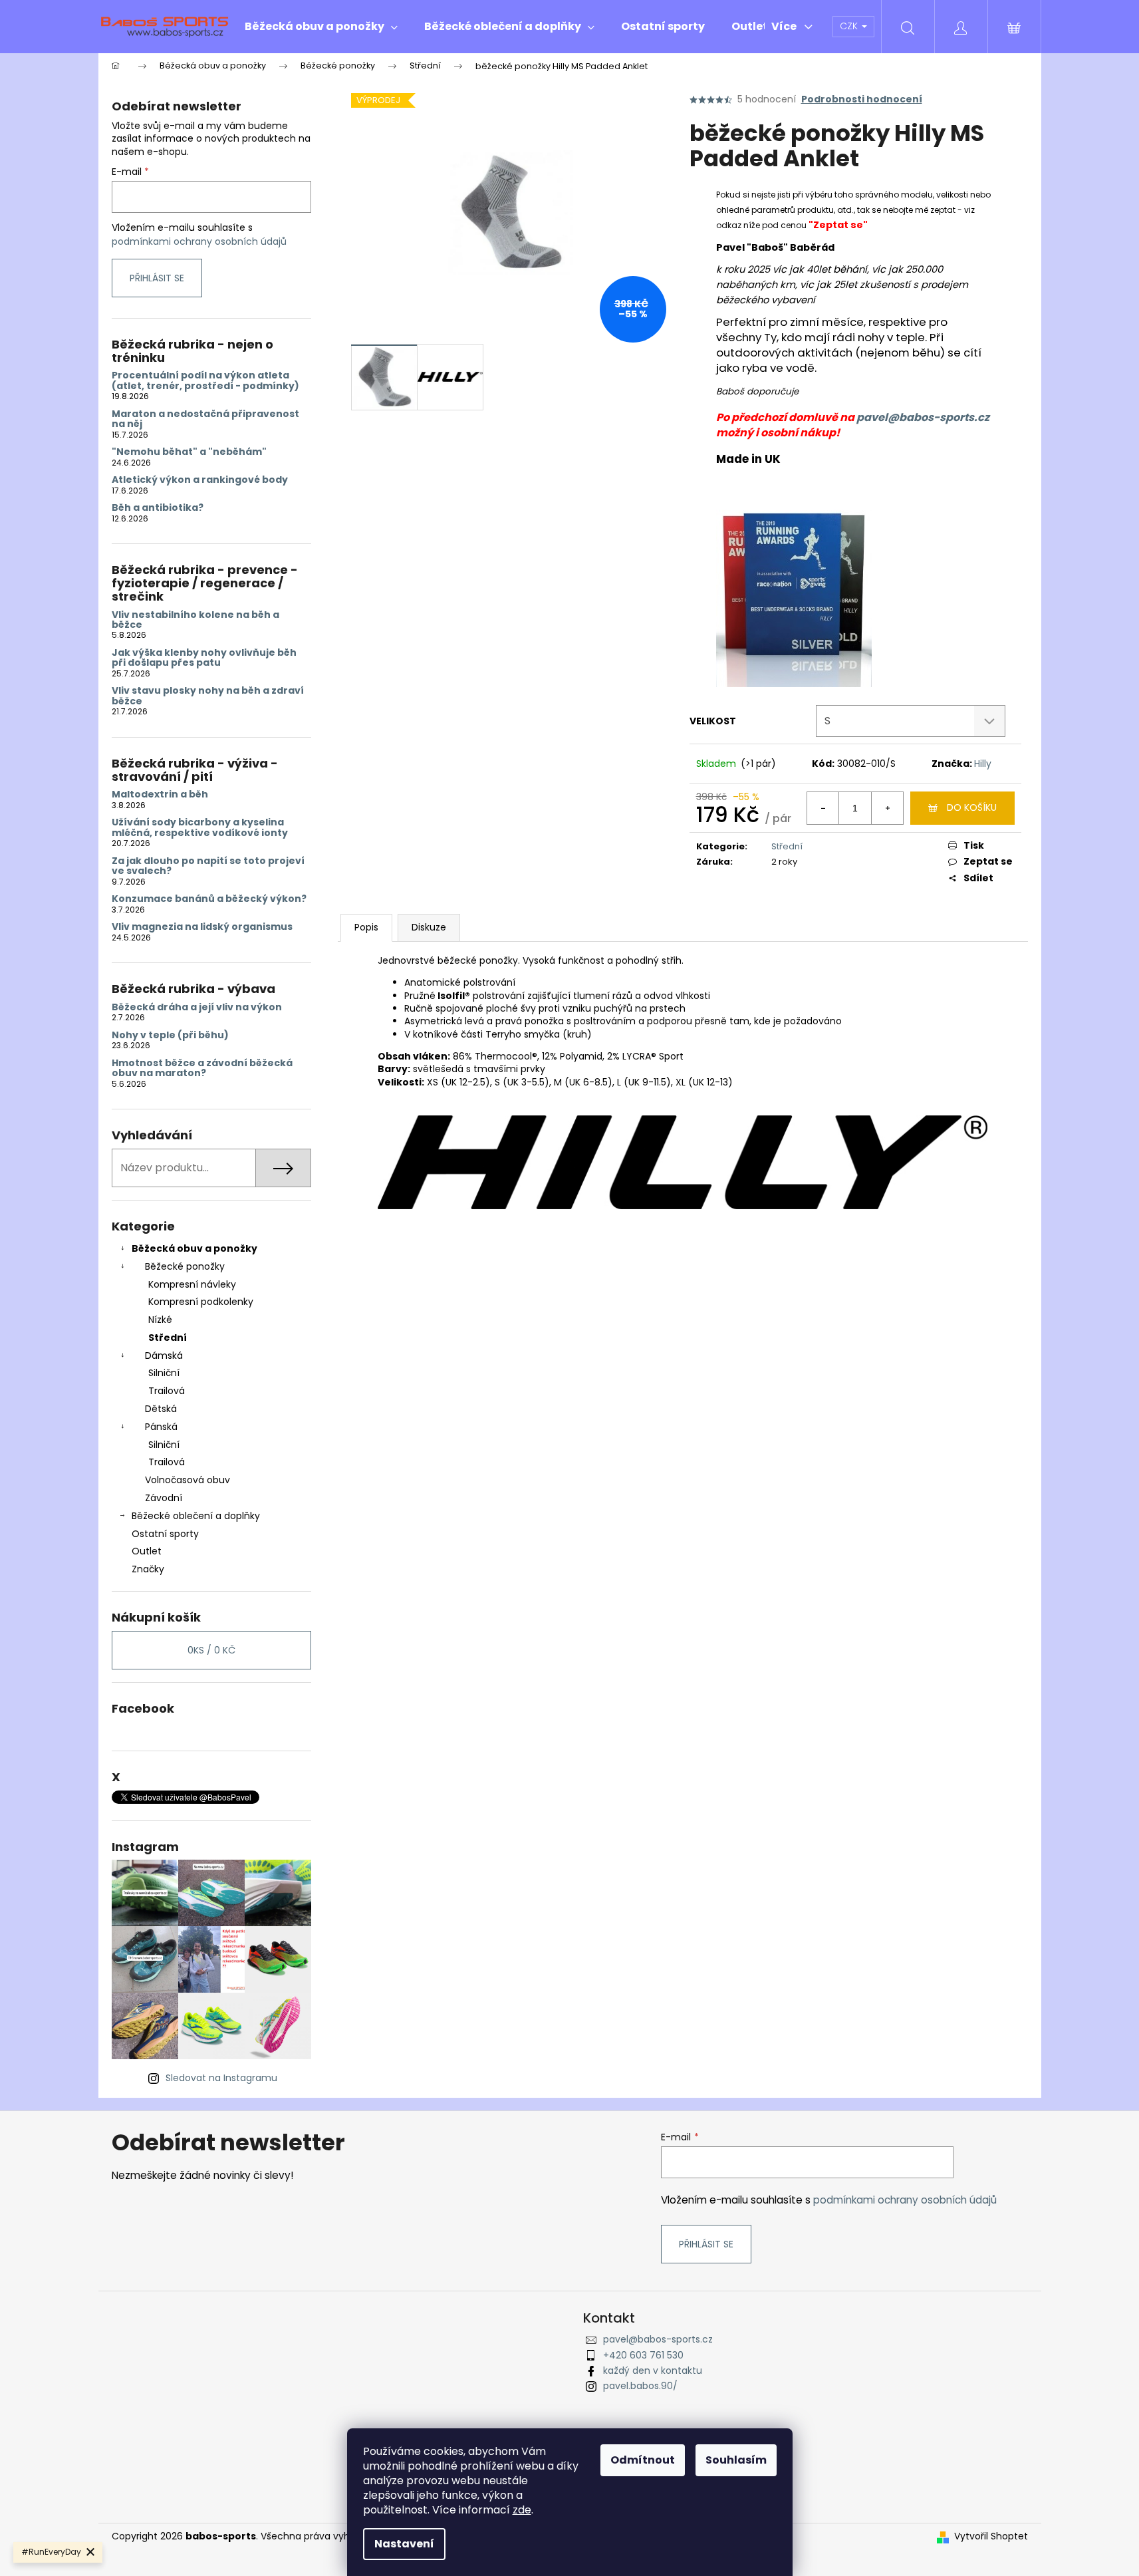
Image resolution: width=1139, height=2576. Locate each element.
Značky (148, 1569)
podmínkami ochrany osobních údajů (199, 241)
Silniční (164, 1373)
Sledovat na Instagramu (221, 2078)
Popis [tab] (366, 927)
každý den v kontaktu (653, 2370)
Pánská (161, 1427)
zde (522, 2510)
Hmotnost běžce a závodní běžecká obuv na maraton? (202, 1069)
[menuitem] (321, 27)
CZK (850, 26)
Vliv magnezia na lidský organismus (202, 927)
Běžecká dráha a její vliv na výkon (197, 1007)
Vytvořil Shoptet (991, 2536)
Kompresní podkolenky (201, 1302)
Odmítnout (643, 2460)
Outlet (147, 1551)
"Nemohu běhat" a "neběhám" (189, 452)
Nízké (160, 1320)
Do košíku (972, 807)
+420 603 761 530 (643, 2355)
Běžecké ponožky (185, 1266)
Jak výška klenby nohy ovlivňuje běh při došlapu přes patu (204, 658)
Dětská (161, 1409)
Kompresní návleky (192, 1284)
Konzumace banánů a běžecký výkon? (209, 899)
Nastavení (404, 2544)
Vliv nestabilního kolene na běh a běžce (195, 620)
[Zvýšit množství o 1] (887, 808)
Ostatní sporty (165, 1534)
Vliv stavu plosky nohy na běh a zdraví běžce (208, 696)
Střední (168, 1338)
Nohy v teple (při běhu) (170, 1035)
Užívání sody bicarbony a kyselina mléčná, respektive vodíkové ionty (200, 828)
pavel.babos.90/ (640, 2386)
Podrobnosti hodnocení (862, 99)
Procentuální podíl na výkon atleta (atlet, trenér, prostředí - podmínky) (205, 381)
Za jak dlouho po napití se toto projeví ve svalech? (208, 866)
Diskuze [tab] (429, 927)
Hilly (983, 764)
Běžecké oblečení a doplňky (196, 1516)
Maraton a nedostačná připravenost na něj (205, 419)
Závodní (164, 1498)
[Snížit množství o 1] (823, 808)
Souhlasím (736, 2460)
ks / (211, 1650)
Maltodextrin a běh (160, 794)
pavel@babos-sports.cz (923, 417)
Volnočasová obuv (188, 1480)
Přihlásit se (157, 278)
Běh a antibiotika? (158, 508)
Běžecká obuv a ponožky (194, 1248)
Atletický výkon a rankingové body (200, 480)
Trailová (167, 1391)
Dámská (164, 1356)
